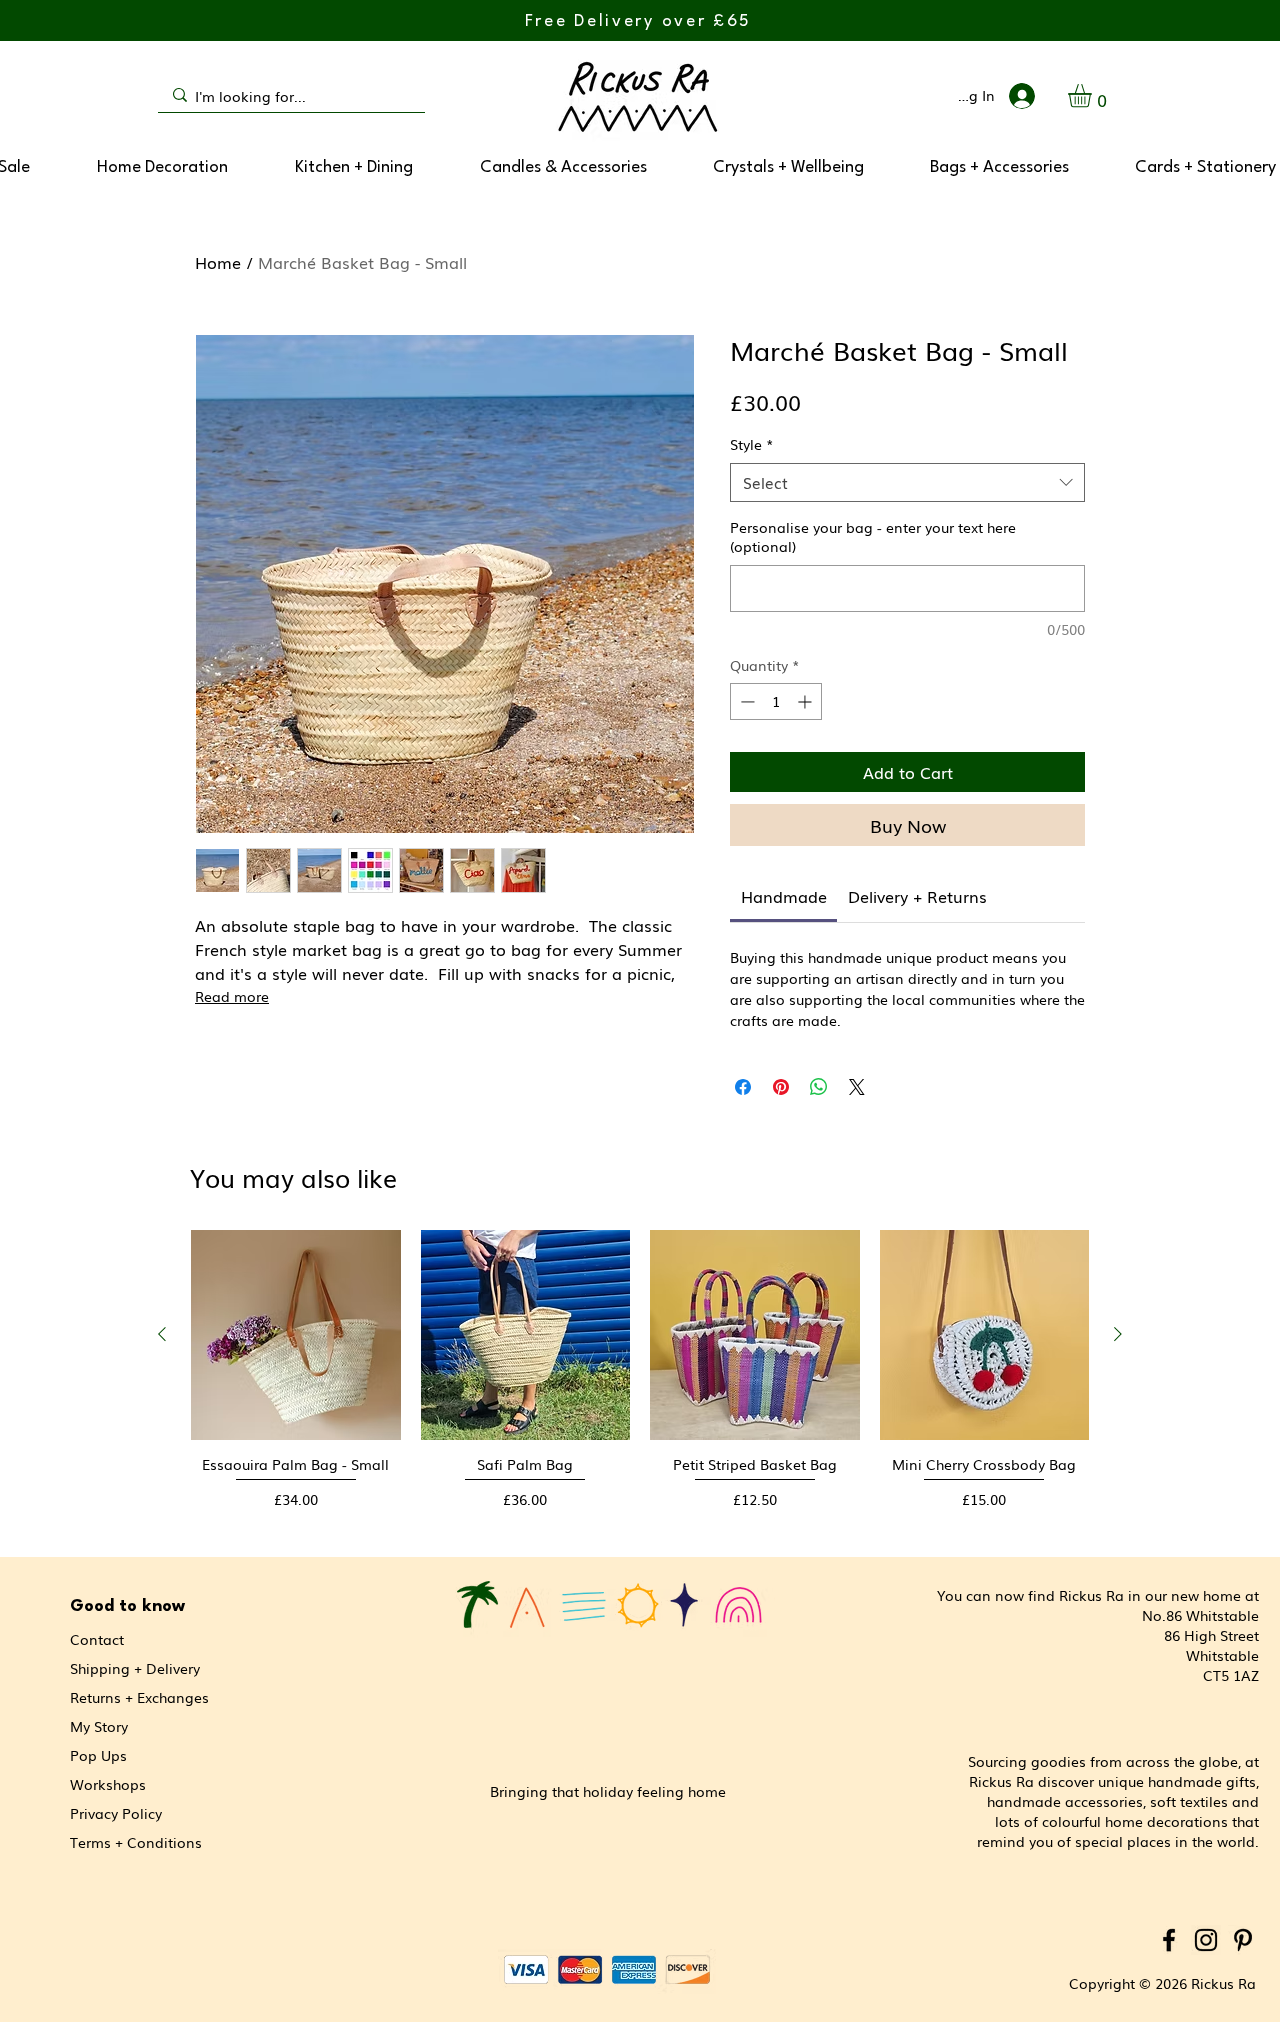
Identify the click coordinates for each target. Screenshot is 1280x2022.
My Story (99, 1726)
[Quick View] (296, 1335)
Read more (232, 996)
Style (752, 444)
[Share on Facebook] (743, 1087)
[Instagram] (1206, 1940)
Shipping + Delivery (135, 1668)
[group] (640, 1379)
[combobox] (907, 482)
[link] (784, 896)
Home (218, 262)
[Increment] (806, 701)
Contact (97, 1639)
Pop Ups (98, 1755)
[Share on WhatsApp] (819, 1087)
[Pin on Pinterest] (781, 1087)
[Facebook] (1169, 1940)
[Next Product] (1118, 1334)
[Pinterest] (1243, 1940)
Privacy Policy (116, 1813)
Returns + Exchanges (139, 1697)
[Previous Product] (162, 1334)
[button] (1093, 95)
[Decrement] (745, 701)
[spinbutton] (776, 701)
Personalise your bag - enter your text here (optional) (873, 537)
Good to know (127, 1606)
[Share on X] (857, 1087)
